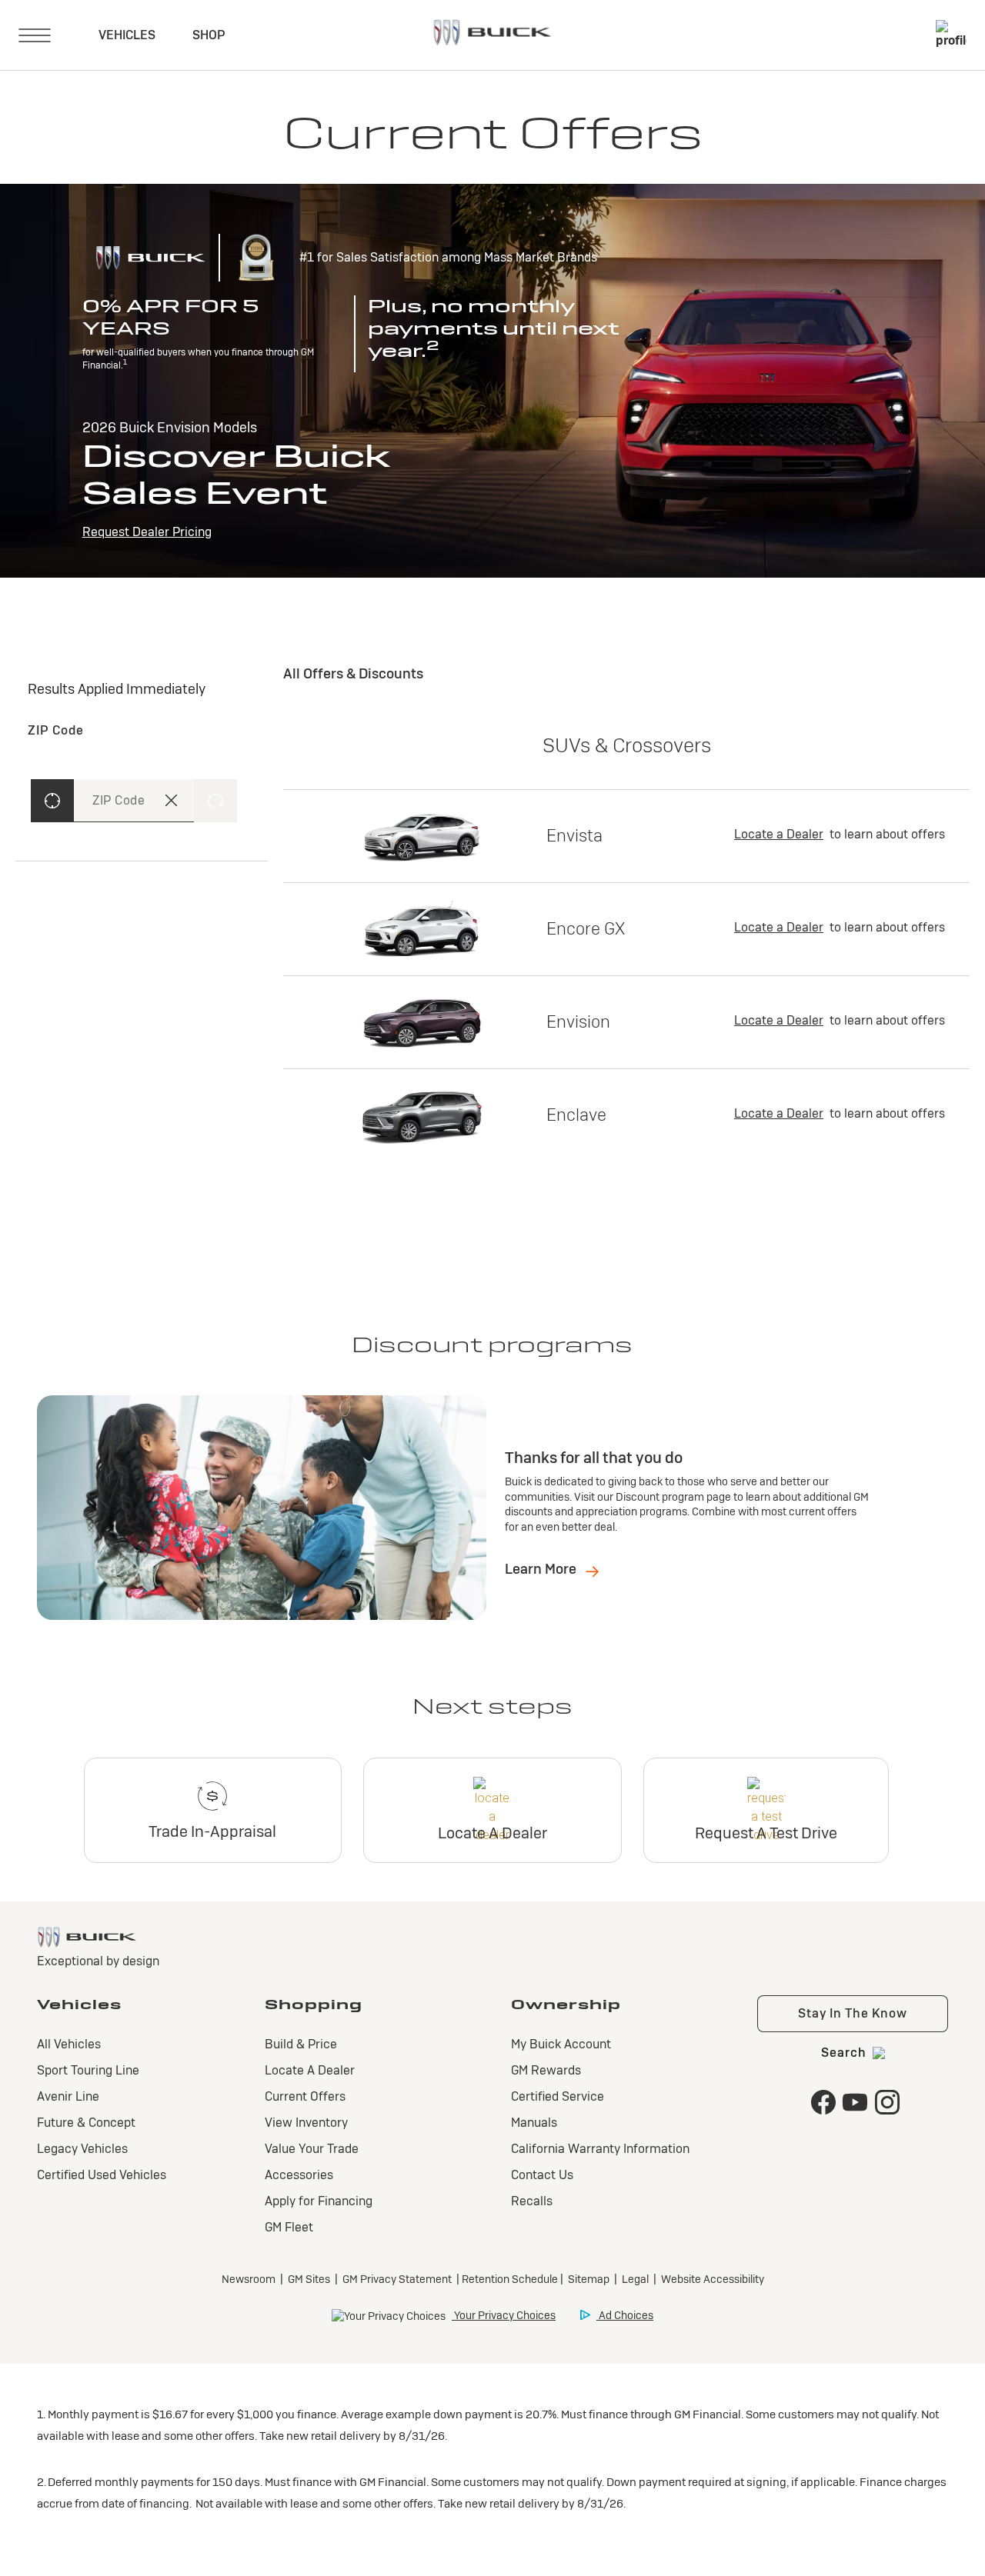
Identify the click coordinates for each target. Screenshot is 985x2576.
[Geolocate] (52, 801)
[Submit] (215, 801)
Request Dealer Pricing (147, 532)
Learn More (542, 1569)
